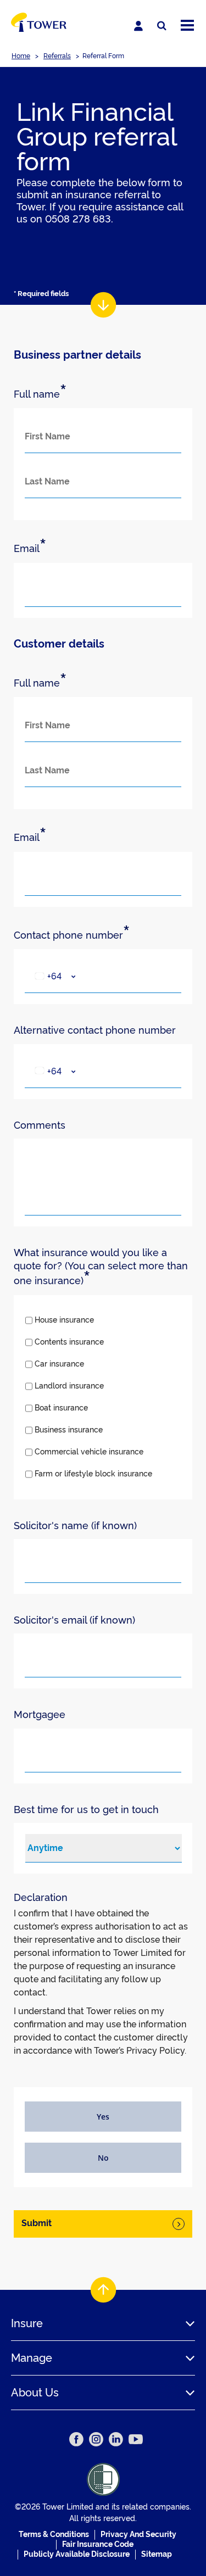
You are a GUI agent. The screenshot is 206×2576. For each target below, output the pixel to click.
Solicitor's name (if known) (75, 1526)
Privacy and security (138, 2534)
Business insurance (69, 1430)
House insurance (64, 1320)
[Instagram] (96, 2439)
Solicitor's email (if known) (74, 1620)
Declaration (41, 1897)
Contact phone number (72, 935)
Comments (40, 1125)
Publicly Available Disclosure (77, 2554)
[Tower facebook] (76, 2439)
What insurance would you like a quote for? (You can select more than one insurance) (101, 1267)
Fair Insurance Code (98, 2544)
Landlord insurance (69, 1386)
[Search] (162, 26)
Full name (40, 394)
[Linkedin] (116, 2439)
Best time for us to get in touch (86, 1810)
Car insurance (59, 1364)
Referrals (57, 56)
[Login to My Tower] (138, 26)
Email (30, 548)
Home (21, 56)
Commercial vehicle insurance (89, 1452)
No (103, 2158)
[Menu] (187, 26)
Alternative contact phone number (95, 1030)
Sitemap (157, 2554)
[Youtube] (136, 2439)
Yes (103, 2117)
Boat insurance (61, 1408)
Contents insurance (69, 1342)
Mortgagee (40, 1714)
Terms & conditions (54, 2534)
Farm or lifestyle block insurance (93, 1474)
